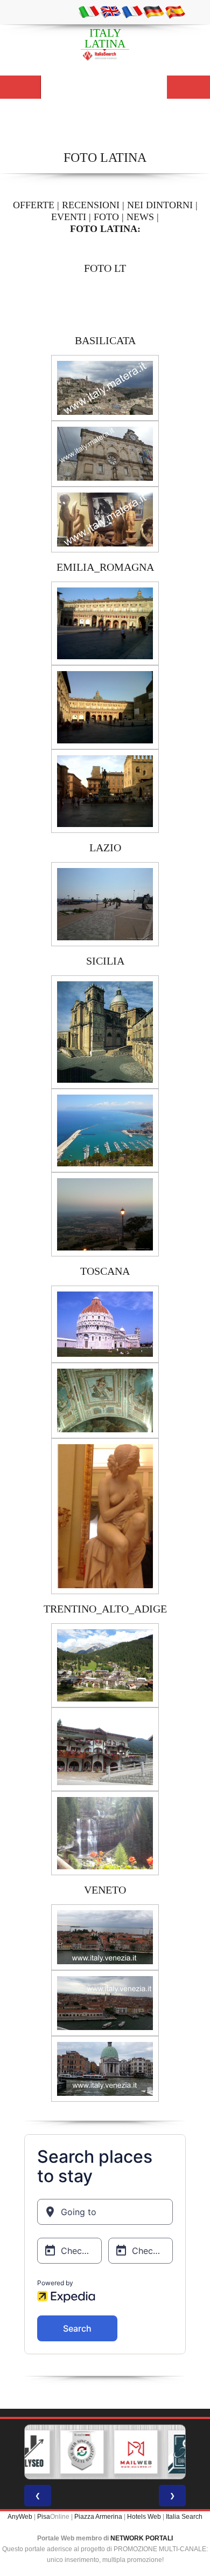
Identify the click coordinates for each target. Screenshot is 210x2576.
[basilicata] (105, 387)
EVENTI (69, 217)
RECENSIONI (91, 205)
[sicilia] (105, 1031)
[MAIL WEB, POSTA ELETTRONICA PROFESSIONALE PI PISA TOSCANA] (128, 2452)
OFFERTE (34, 205)
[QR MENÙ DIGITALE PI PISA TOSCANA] (182, 2452)
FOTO (106, 217)
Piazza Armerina (98, 2517)
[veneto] (105, 1937)
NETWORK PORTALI (142, 2538)
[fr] (132, 11)
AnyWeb (20, 2517)
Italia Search (184, 2517)
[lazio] (105, 904)
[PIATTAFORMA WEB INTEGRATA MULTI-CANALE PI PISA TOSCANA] (74, 2452)
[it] (89, 11)
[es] (175, 11)
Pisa (44, 2517)
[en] (110, 11)
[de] (153, 11)
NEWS (140, 217)
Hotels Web (144, 2517)
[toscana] (105, 1323)
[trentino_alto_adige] (105, 1665)
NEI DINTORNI (160, 205)
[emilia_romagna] (105, 623)
